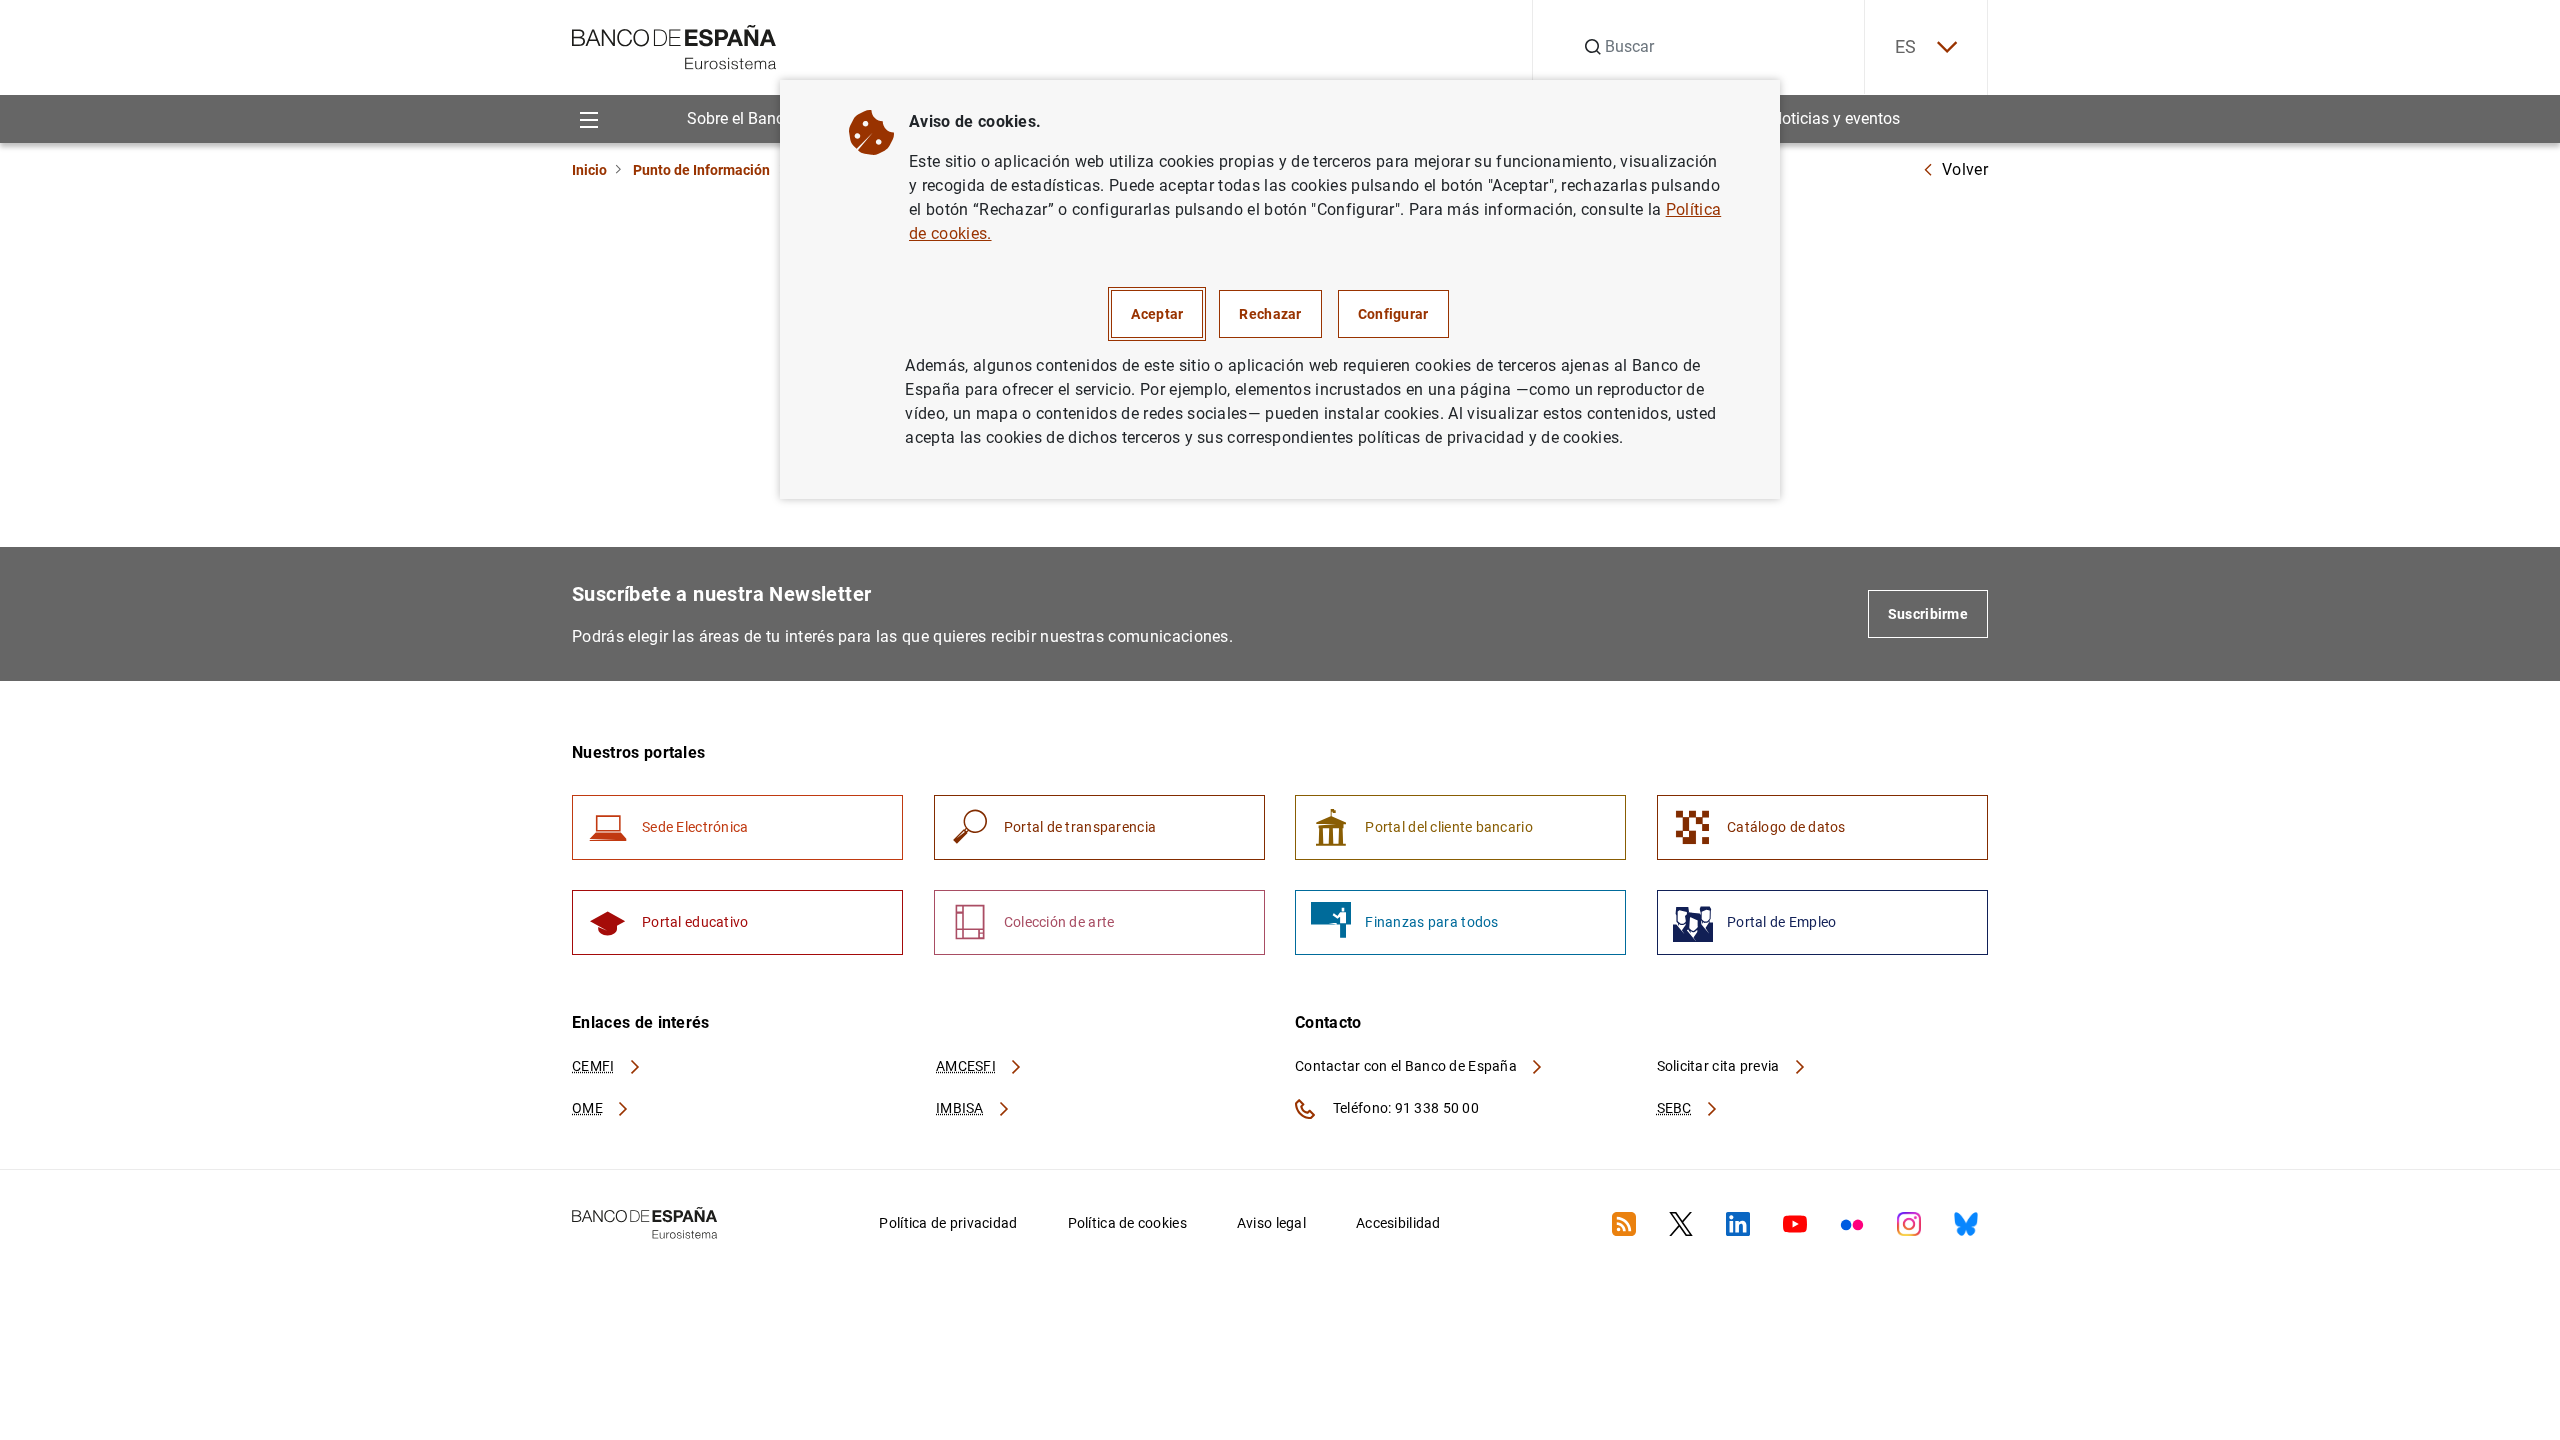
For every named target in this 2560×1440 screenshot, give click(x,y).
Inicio (589, 170)
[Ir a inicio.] (674, 45)
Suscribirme (1928, 614)
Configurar (1393, 314)
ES (1906, 46)
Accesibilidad (1398, 1223)
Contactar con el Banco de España (1407, 1066)
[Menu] (588, 118)
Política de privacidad (948, 1223)
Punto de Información (701, 170)
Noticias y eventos (1835, 118)
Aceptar (1157, 314)
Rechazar (1270, 314)
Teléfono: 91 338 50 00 (1404, 1108)
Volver (1965, 169)
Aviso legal (1271, 1223)
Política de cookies (1127, 1223)
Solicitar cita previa (1720, 1066)
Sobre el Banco (740, 118)
